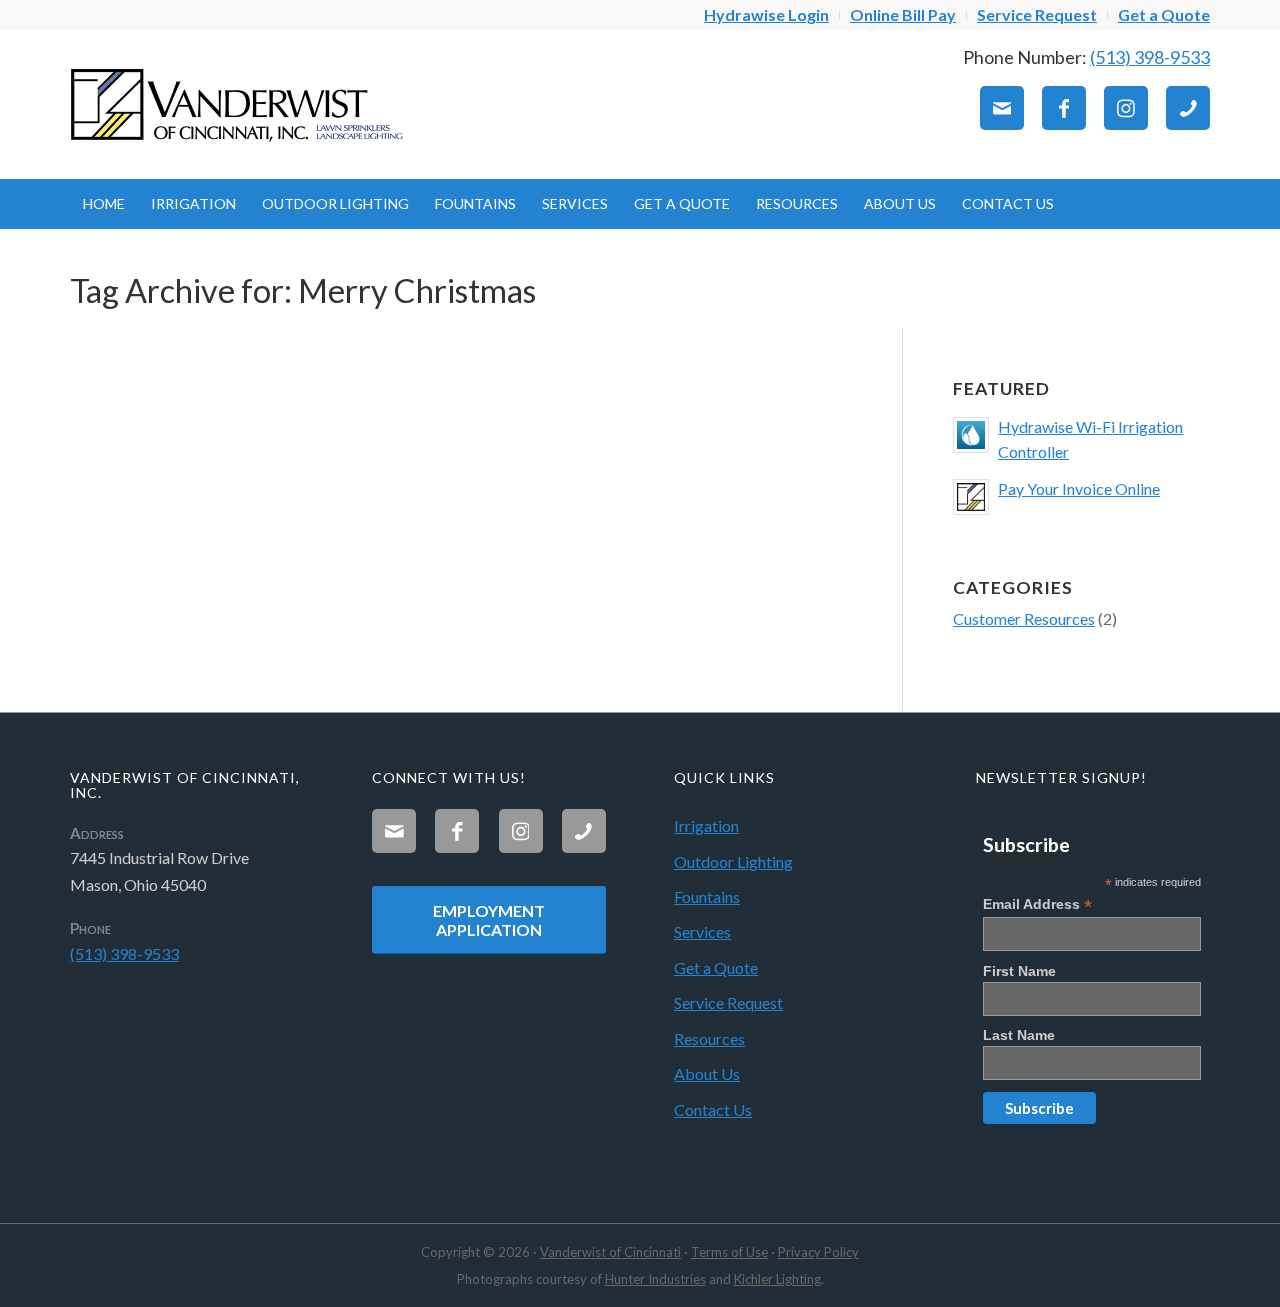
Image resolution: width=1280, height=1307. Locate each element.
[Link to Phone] (1188, 108)
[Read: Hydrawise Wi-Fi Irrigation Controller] (971, 435)
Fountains (707, 896)
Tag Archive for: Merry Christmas (303, 290)
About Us (707, 1073)
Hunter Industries (655, 1279)
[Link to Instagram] (1126, 108)
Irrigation (706, 825)
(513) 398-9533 (1150, 57)
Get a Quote (716, 967)
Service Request (728, 1002)
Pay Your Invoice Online (1079, 488)
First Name (1019, 971)
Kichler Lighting (777, 1279)
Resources (709, 1038)
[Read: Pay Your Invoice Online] (971, 497)
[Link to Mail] (1002, 108)
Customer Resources (1024, 618)
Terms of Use (729, 1252)
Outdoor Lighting (733, 861)
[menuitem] (767, 15)
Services (702, 931)
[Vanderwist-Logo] (240, 104)
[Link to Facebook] (1064, 108)
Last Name (1019, 1035)
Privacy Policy (818, 1252)
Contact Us (713, 1109)
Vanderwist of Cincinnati (610, 1252)
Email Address (1037, 904)
